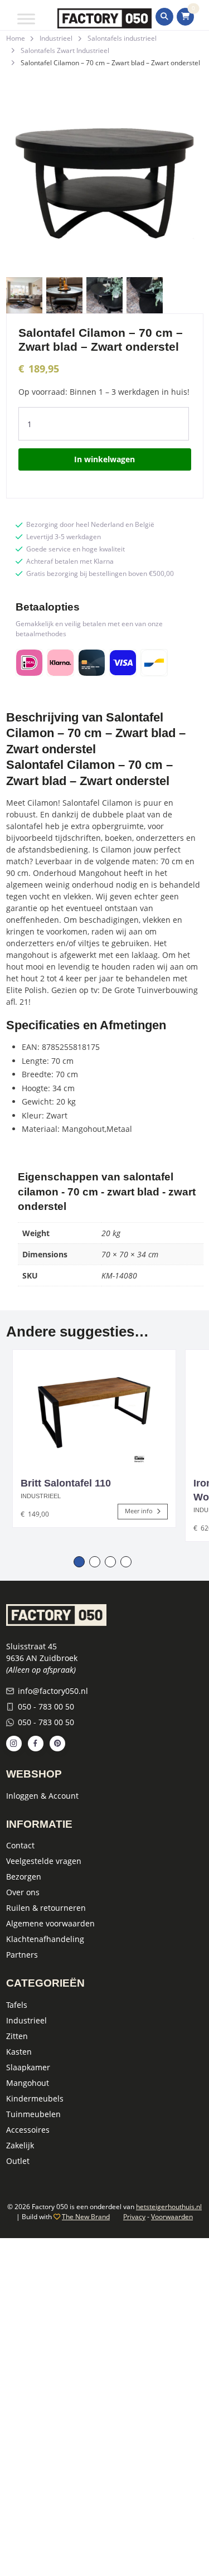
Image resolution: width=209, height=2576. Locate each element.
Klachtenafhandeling (45, 1939)
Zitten (17, 2036)
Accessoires (28, 2130)
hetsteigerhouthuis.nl (169, 2207)
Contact (20, 1845)
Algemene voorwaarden (50, 1923)
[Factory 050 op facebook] (36, 1744)
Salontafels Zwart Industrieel (65, 50)
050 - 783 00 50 (46, 1706)
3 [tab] (110, 1562)
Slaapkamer (28, 2067)
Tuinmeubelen (33, 2114)
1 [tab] (79, 1562)
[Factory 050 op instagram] (14, 1744)
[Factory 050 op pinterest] (57, 1744)
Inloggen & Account (42, 1796)
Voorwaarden (172, 2217)
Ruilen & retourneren (46, 1908)
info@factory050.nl (53, 1691)
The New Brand (86, 2217)
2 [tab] (95, 1562)
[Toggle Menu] (26, 19)
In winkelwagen (104, 459)
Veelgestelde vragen (44, 1861)
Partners (22, 1955)
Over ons (23, 1892)
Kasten (19, 2052)
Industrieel (56, 38)
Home (16, 38)
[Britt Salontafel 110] (94, 1408)
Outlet (18, 2161)
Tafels (17, 2005)
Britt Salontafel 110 (66, 1483)
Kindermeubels (35, 2098)
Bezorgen (24, 1877)
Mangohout (28, 2083)
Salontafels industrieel (122, 38)
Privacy (134, 2217)
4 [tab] (126, 1562)
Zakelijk (20, 2145)
